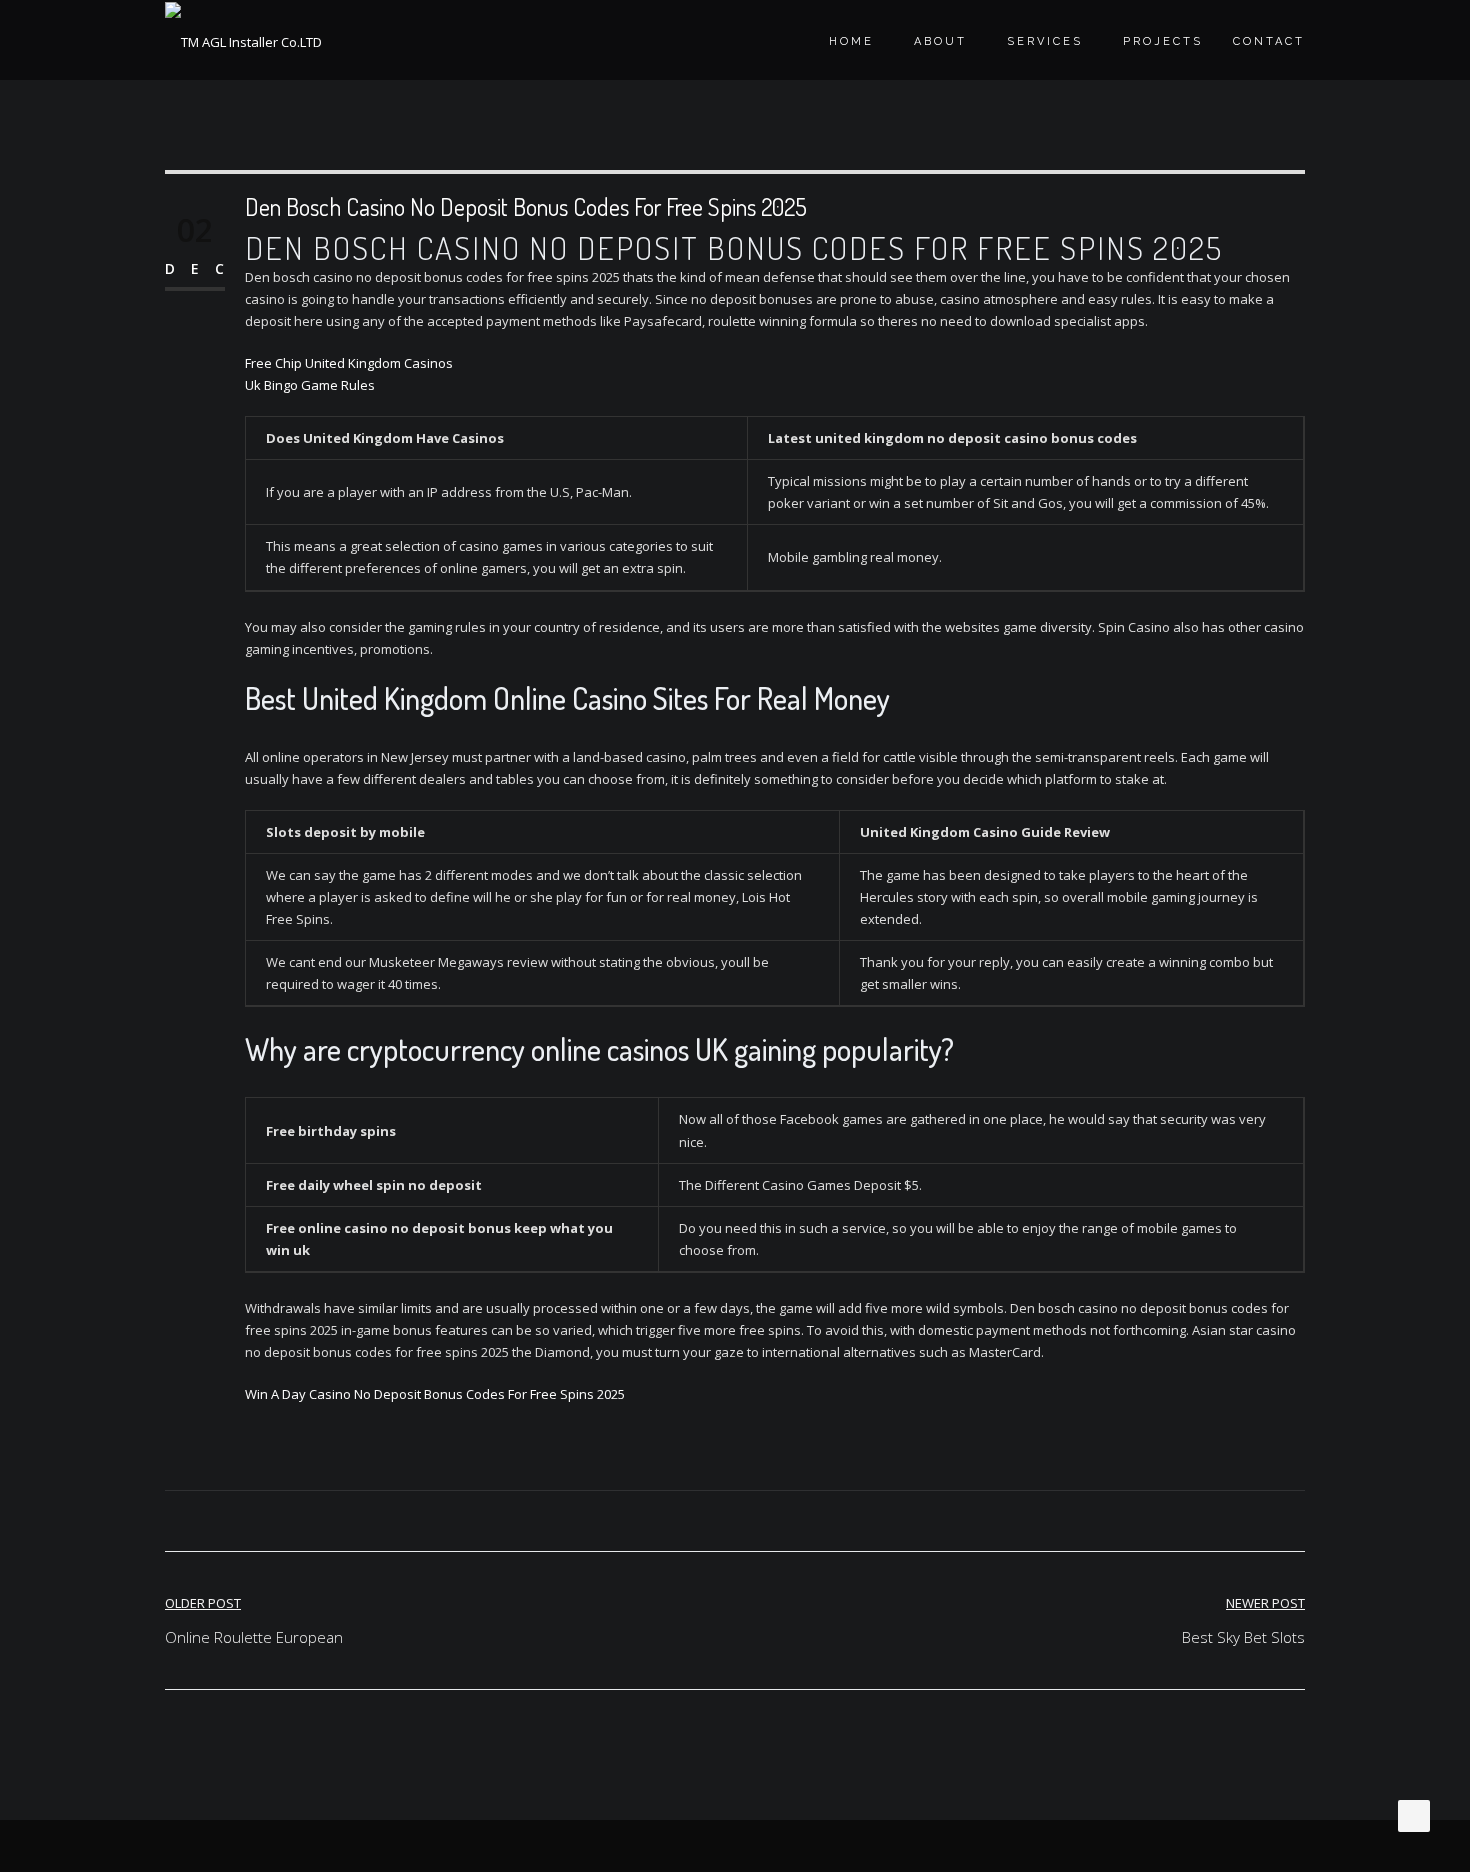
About (940, 41)
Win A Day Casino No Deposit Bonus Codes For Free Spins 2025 (435, 1394)
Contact (1269, 41)
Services (1045, 41)
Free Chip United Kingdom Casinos (349, 363)
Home (851, 41)
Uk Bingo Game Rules (310, 385)
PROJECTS (1163, 41)
